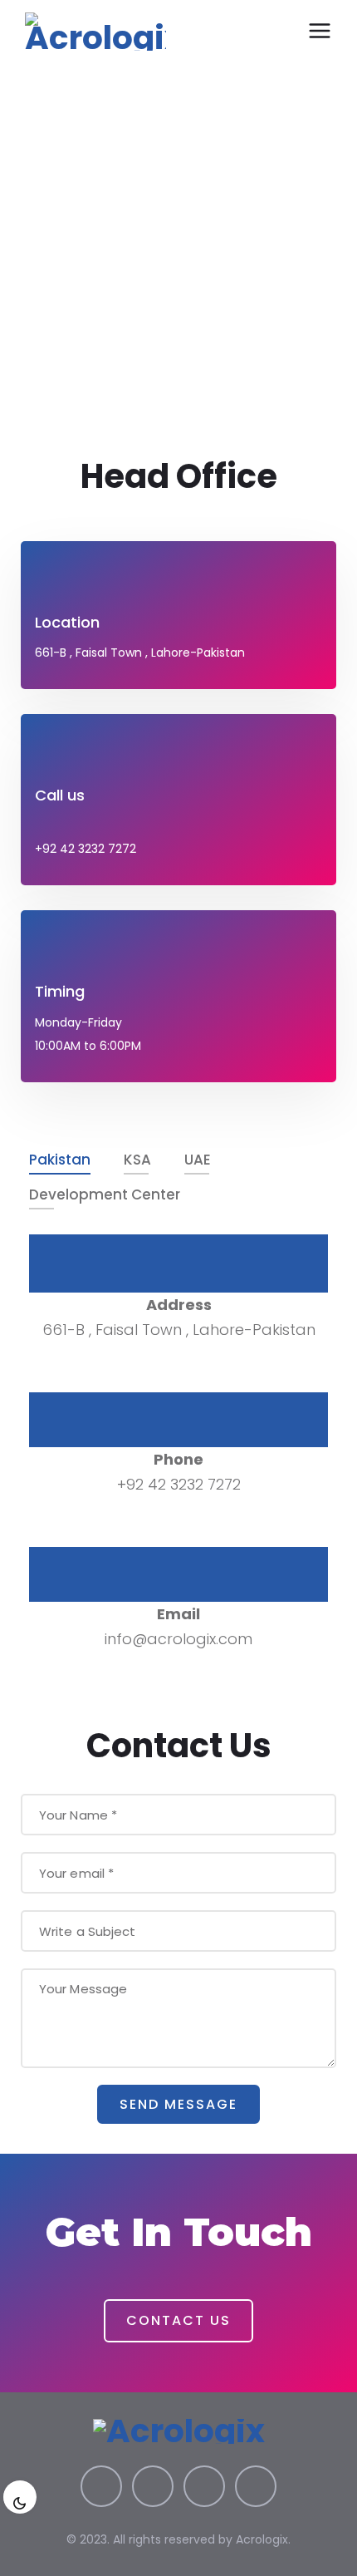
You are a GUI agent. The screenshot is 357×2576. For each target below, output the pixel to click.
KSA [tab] (137, 1160)
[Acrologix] (95, 32)
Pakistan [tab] (60, 1160)
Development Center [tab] (105, 1194)
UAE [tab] (198, 1160)
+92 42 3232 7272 (86, 849)
